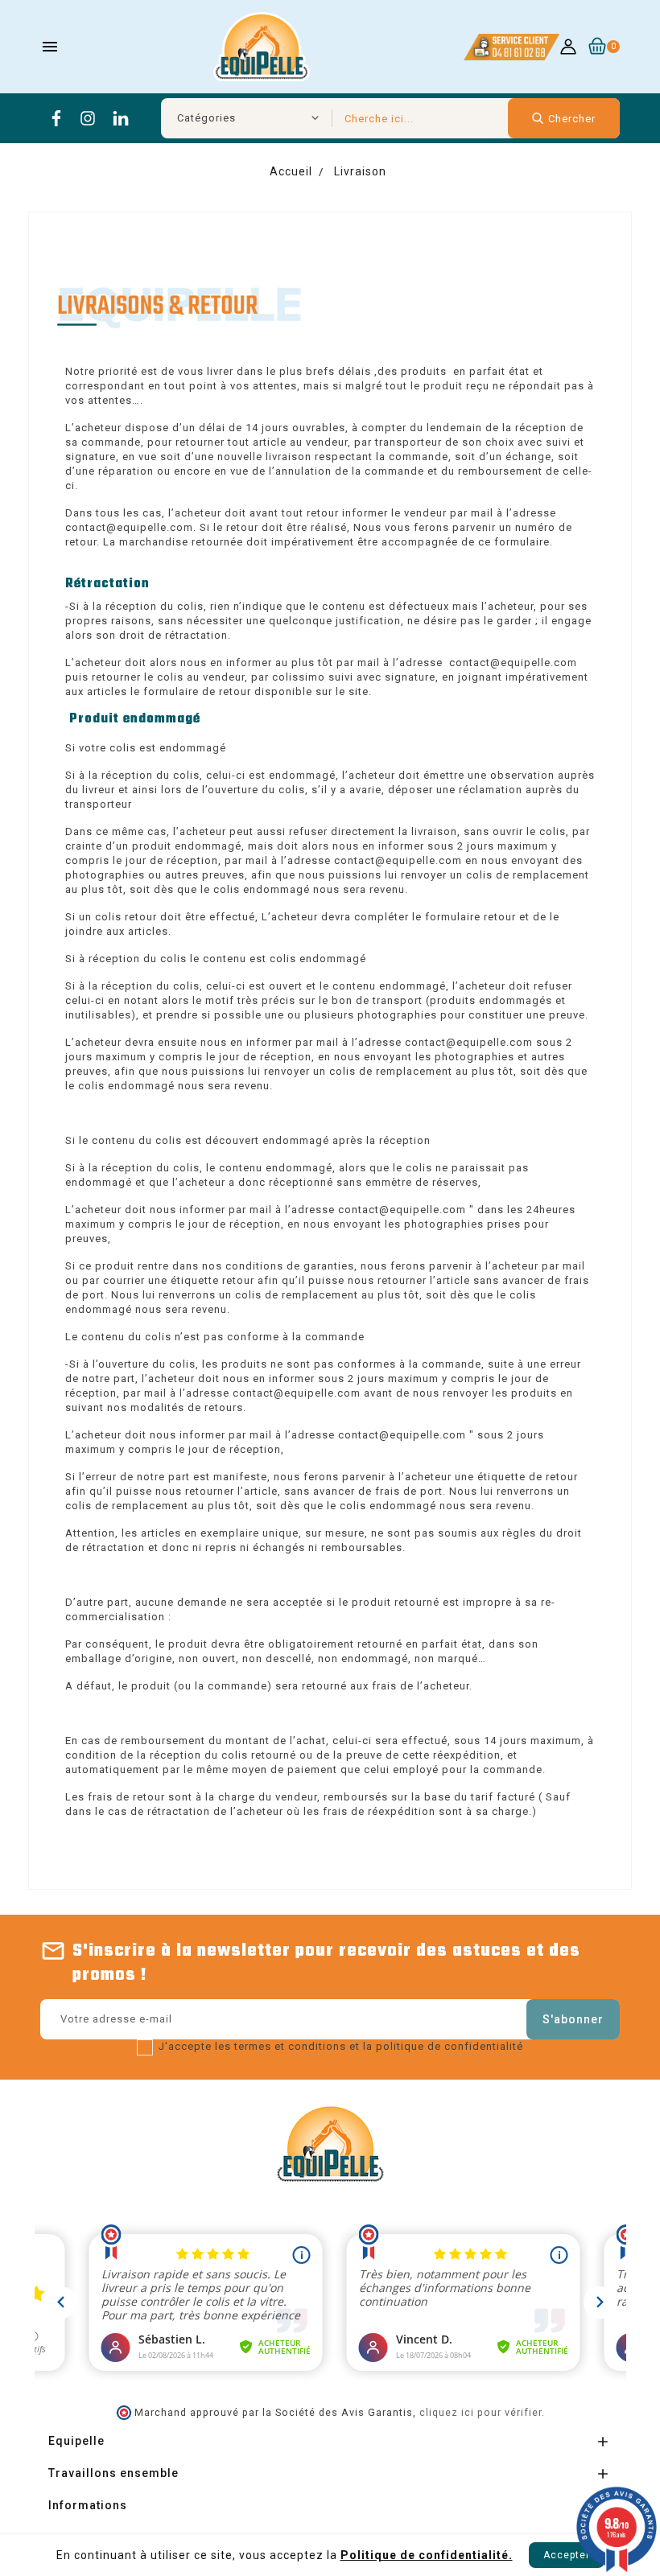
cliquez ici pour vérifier (481, 2412)
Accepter (567, 2555)
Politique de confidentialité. (427, 2555)
